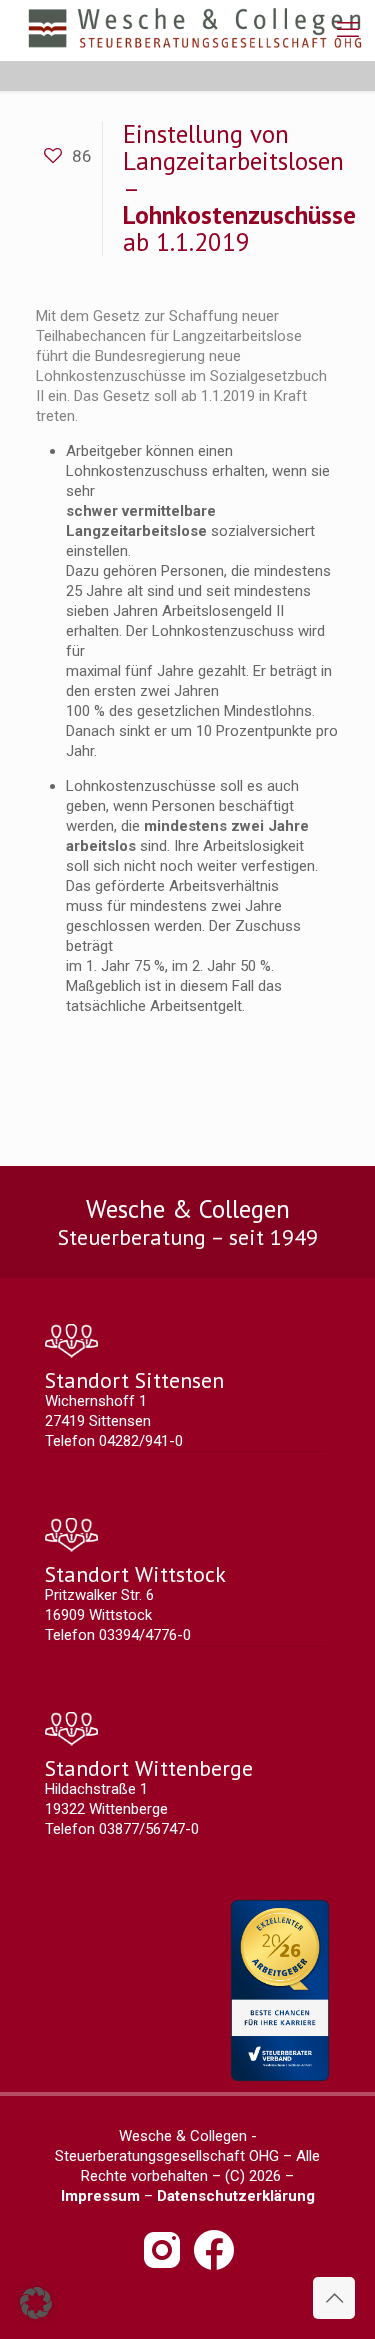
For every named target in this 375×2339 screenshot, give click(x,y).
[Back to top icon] (334, 2298)
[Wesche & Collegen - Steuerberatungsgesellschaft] (195, 30)
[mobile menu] (348, 30)
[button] (36, 2303)
